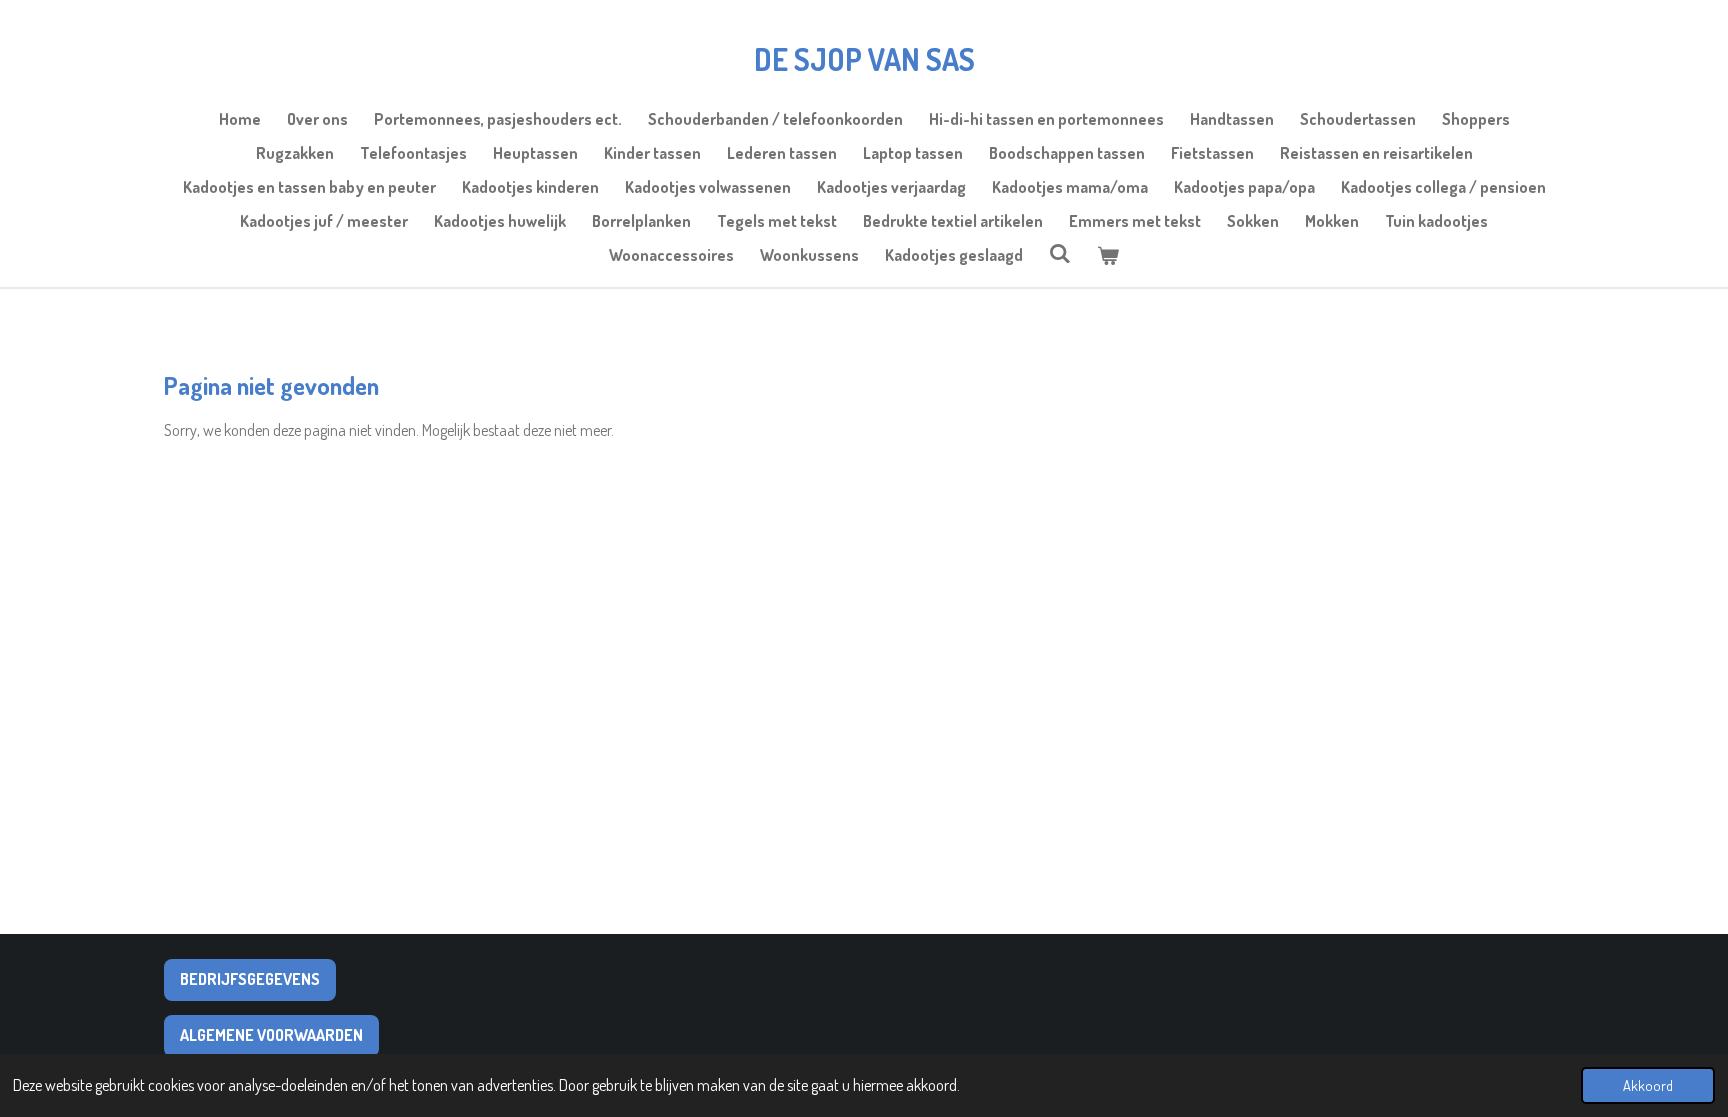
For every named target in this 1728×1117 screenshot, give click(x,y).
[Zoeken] (1060, 253)
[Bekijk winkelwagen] (1108, 255)
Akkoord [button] (1648, 1085)
